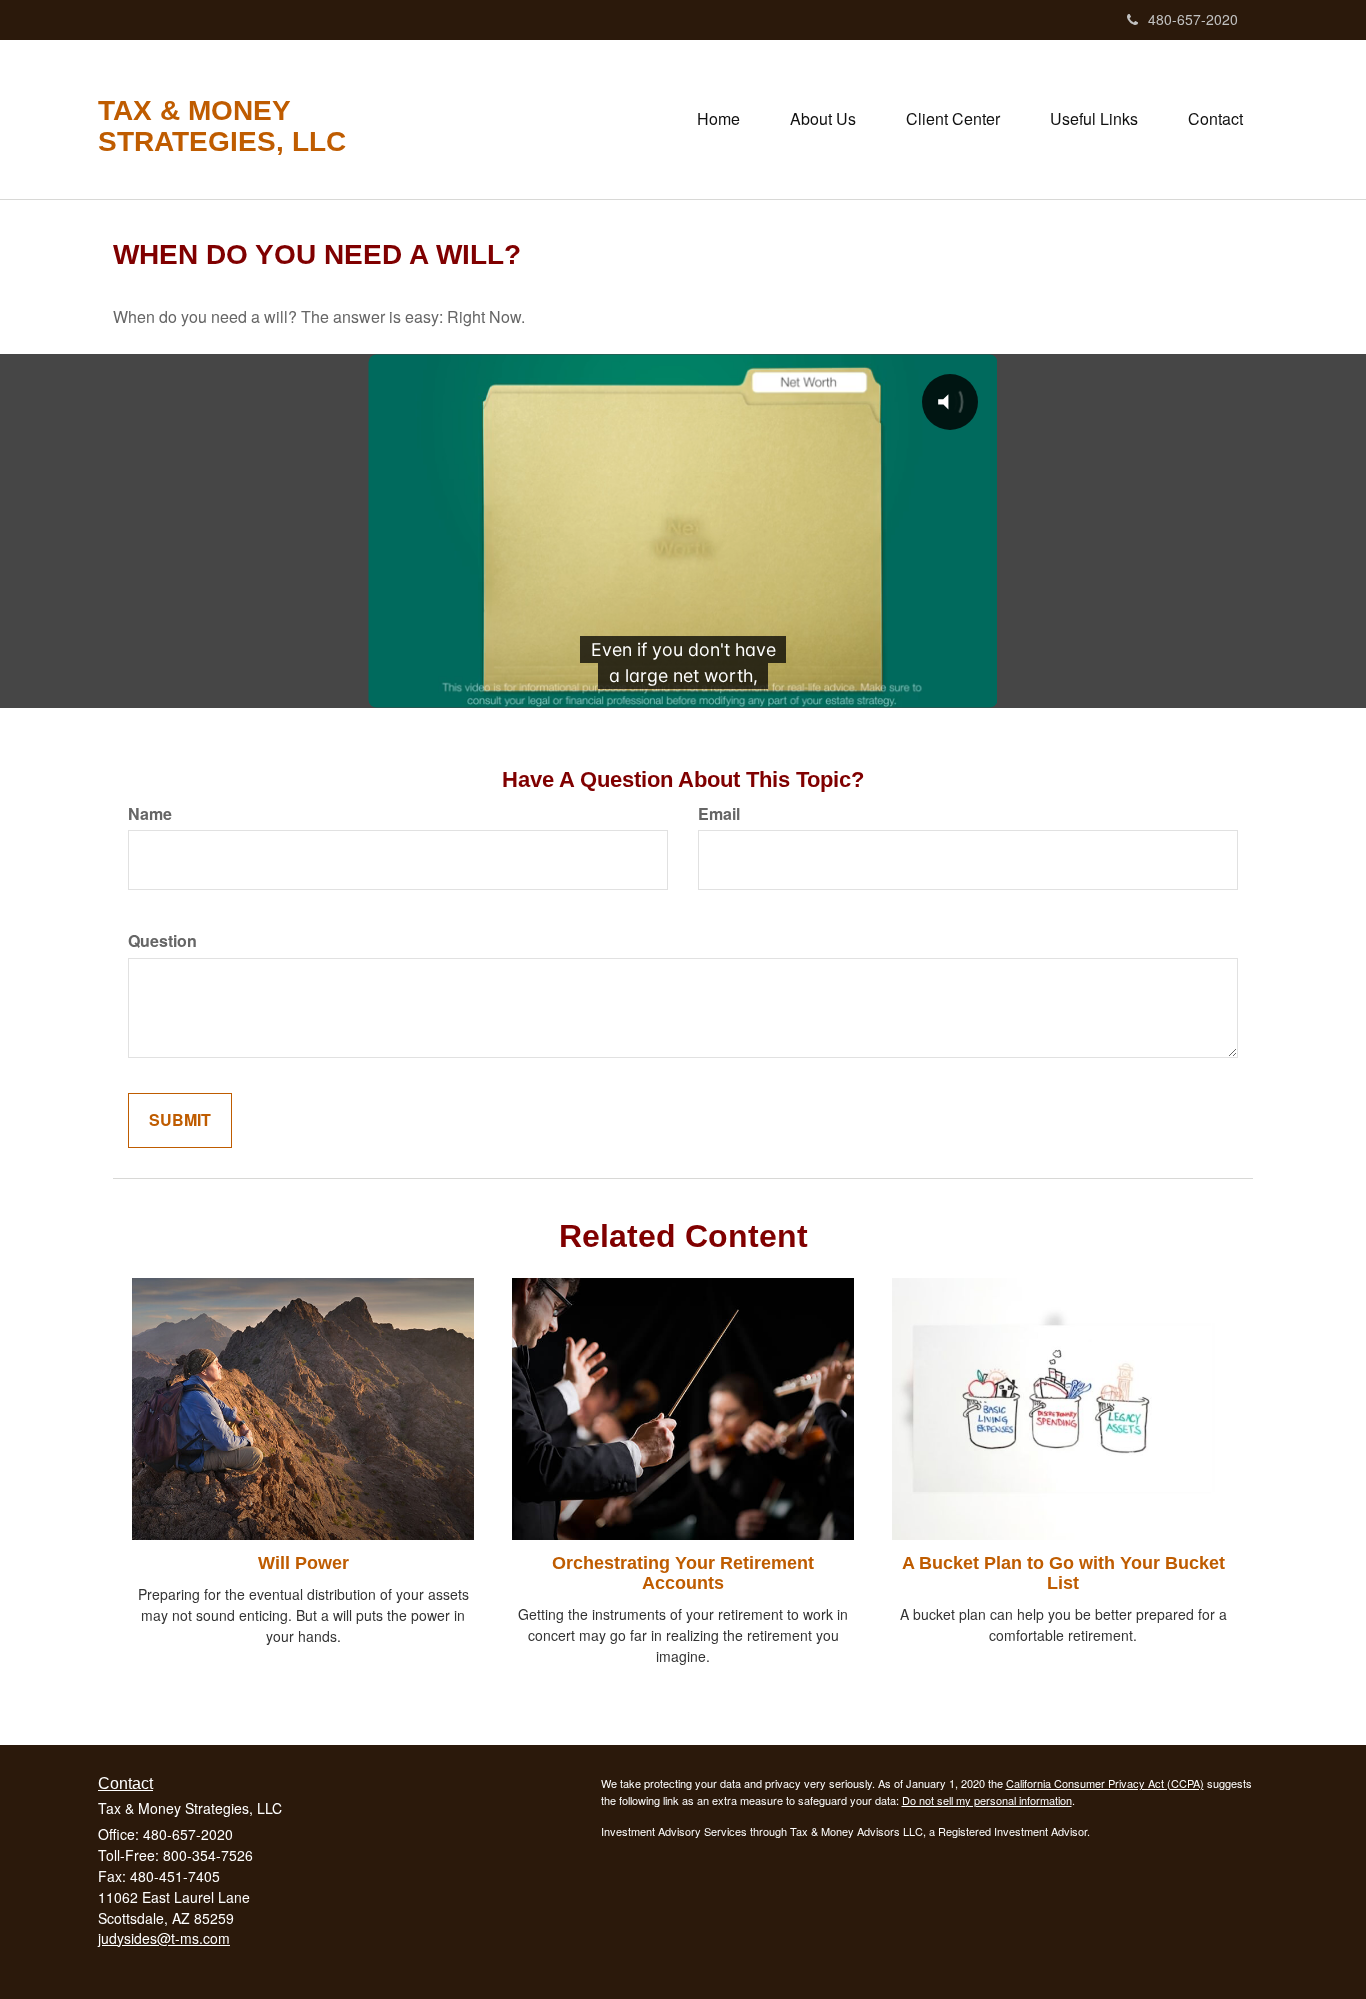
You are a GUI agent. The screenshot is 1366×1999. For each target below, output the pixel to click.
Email (719, 814)
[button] (823, 119)
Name (150, 814)
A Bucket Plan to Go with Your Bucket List (1063, 1573)
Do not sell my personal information (987, 1800)
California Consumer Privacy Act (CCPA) (1105, 1783)
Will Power (303, 1563)
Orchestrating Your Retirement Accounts (683, 1573)
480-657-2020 (1193, 19)
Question (162, 941)
